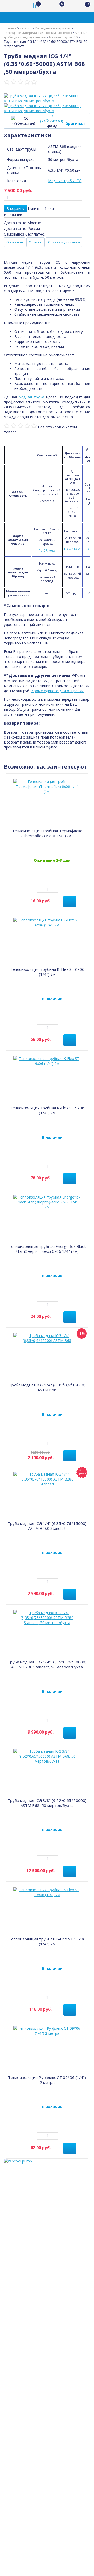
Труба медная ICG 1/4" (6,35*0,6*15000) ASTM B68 (47, 1387)
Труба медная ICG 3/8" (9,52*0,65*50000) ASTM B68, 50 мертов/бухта (47, 1803)
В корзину (15, 209)
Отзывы (36, 242)
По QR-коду (47, 550)
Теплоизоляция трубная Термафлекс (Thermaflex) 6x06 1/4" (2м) (47, 833)
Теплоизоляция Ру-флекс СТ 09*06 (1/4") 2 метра (47, 2080)
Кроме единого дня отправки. (58, 691)
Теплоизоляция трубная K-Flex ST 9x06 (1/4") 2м (47, 1110)
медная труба (31, 397)
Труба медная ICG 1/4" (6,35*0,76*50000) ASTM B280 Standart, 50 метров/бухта (47, 1664)
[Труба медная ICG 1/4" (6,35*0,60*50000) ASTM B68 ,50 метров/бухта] (47, 98)
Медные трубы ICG (65, 181)
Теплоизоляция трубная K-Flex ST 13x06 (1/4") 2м (47, 1941)
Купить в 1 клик (42, 209)
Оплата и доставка (64, 242)
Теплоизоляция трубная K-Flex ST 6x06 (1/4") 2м (47, 972)
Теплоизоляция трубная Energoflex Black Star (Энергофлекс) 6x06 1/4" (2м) (47, 1249)
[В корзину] (70, 902)
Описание (15, 242)
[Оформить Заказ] (84, 6)
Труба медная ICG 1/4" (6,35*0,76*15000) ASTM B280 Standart (47, 1526)
